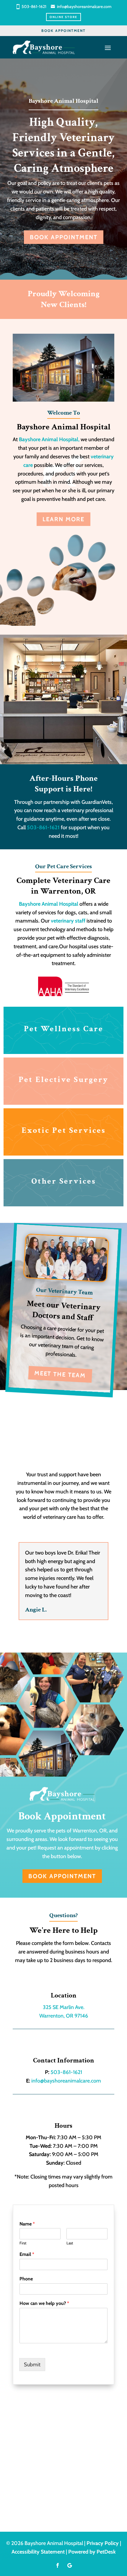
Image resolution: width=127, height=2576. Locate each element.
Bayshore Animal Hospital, (50, 439)
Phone (26, 2279)
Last (70, 2243)
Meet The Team (60, 1375)
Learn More (63, 519)
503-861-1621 (34, 6)
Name (27, 2224)
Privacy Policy (103, 2543)
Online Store (63, 17)
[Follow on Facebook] (58, 2565)
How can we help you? (44, 2303)
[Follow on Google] (69, 2565)
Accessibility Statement (38, 2552)
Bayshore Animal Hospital (49, 904)
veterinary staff (68, 921)
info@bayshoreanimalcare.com (84, 6)
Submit (32, 2365)
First (23, 2243)
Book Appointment (63, 31)
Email (27, 2254)
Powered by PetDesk (92, 2552)
